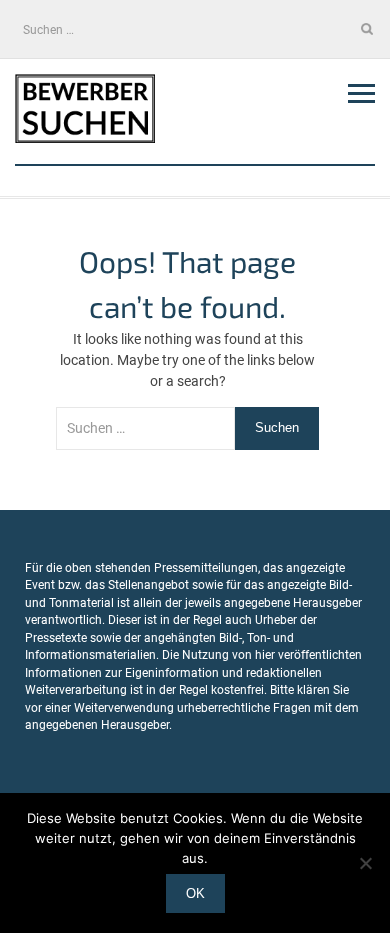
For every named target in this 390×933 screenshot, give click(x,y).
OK (195, 893)
